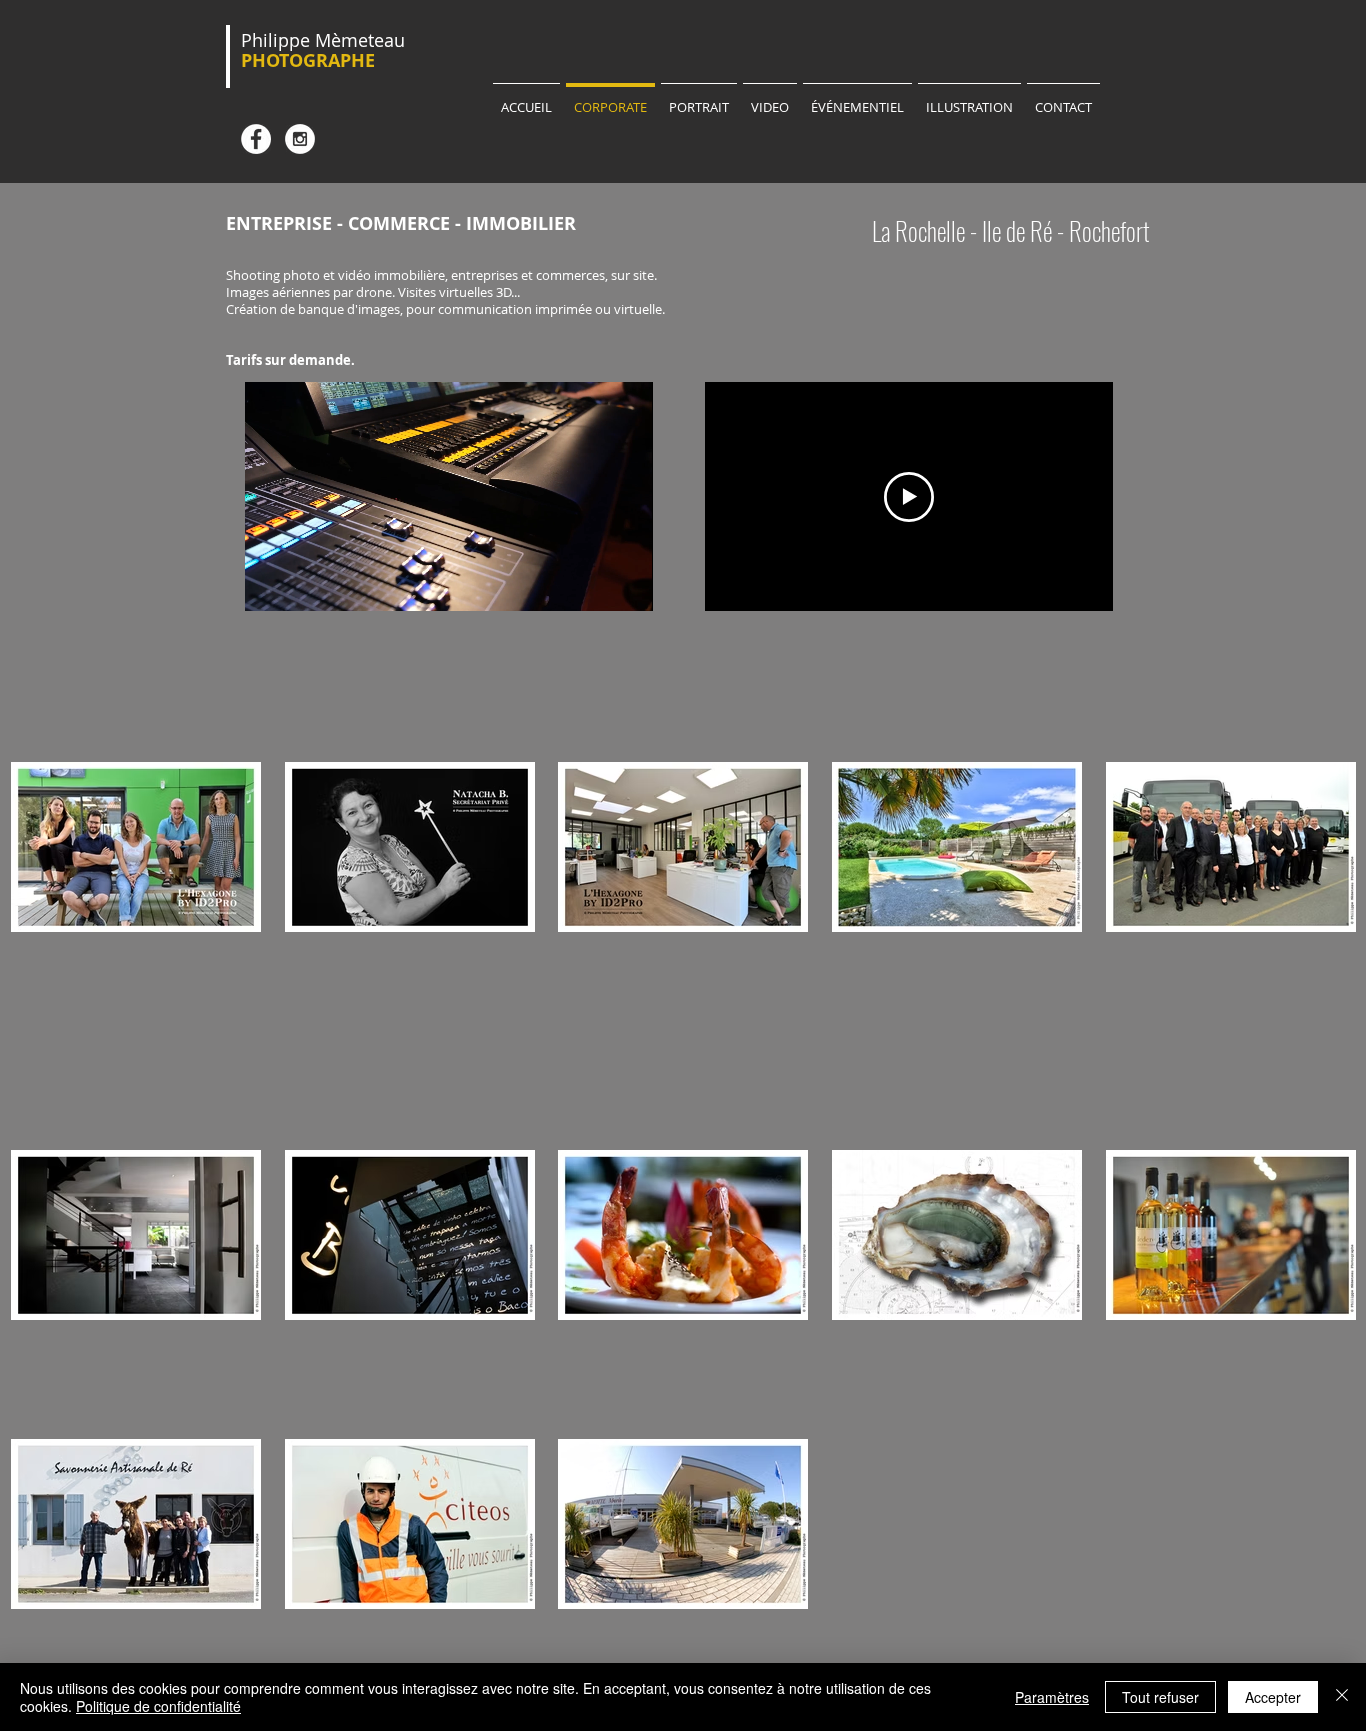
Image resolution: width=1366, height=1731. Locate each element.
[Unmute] (305, 584)
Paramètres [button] (1052, 1697)
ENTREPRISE (279, 223)
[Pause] (271, 584)
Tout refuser (1160, 1697)
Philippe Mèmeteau (323, 40)
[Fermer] (1342, 1697)
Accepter (1273, 1697)
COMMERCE (399, 223)
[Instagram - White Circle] (300, 139)
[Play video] (909, 497)
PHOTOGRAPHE (308, 60)
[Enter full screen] (626, 584)
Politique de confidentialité (158, 1706)
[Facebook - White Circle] (256, 139)
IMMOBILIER (521, 223)
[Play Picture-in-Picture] (592, 584)
